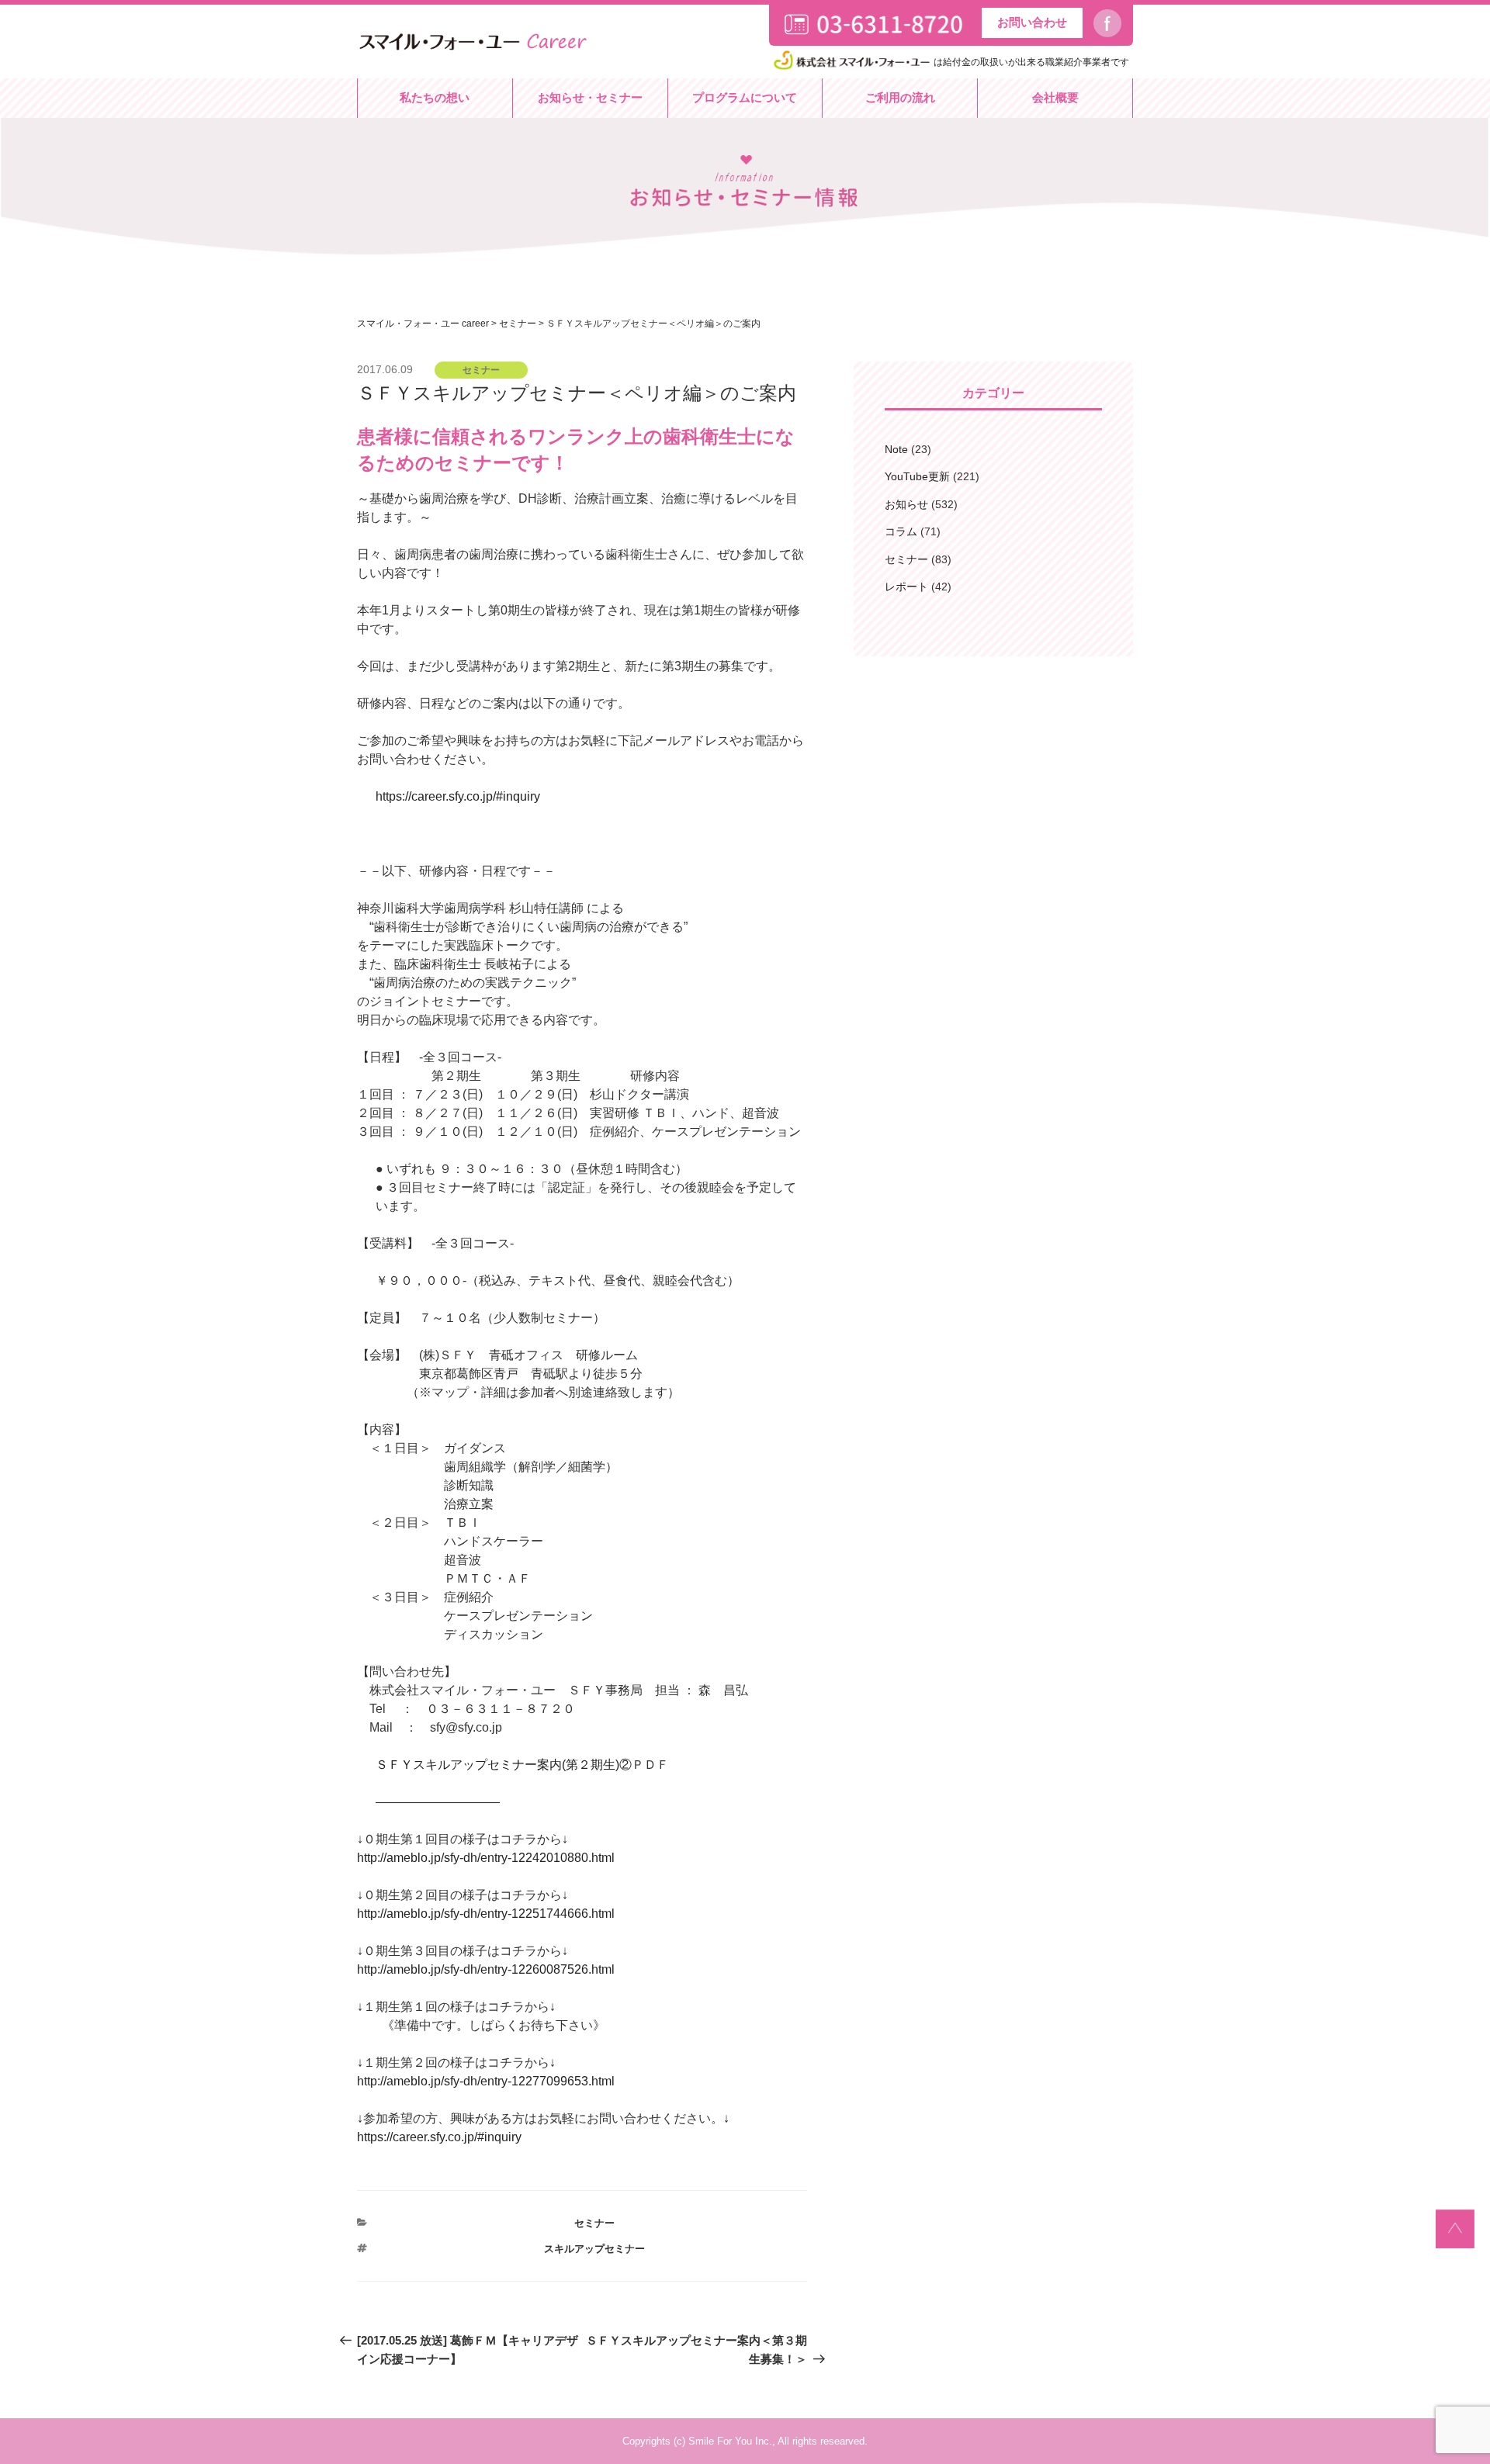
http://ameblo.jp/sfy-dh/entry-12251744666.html (486, 1914)
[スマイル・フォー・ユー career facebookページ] (1113, 24)
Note (896, 449)
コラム (901, 531)
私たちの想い (435, 97)
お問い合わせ (1032, 22)
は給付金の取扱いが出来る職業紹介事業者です (1031, 62)
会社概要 (1055, 97)
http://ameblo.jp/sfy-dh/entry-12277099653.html (486, 2081)
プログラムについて (745, 97)
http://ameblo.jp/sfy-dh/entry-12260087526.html (486, 1969)
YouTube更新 (917, 476)
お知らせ (906, 504)
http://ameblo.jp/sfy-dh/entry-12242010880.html (486, 1858)
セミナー (594, 2223)
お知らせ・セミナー (590, 97)
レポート (906, 587)
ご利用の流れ (900, 97)
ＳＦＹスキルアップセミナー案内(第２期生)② (504, 1765)
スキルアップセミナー (594, 2249)
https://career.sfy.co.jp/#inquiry (458, 796)
